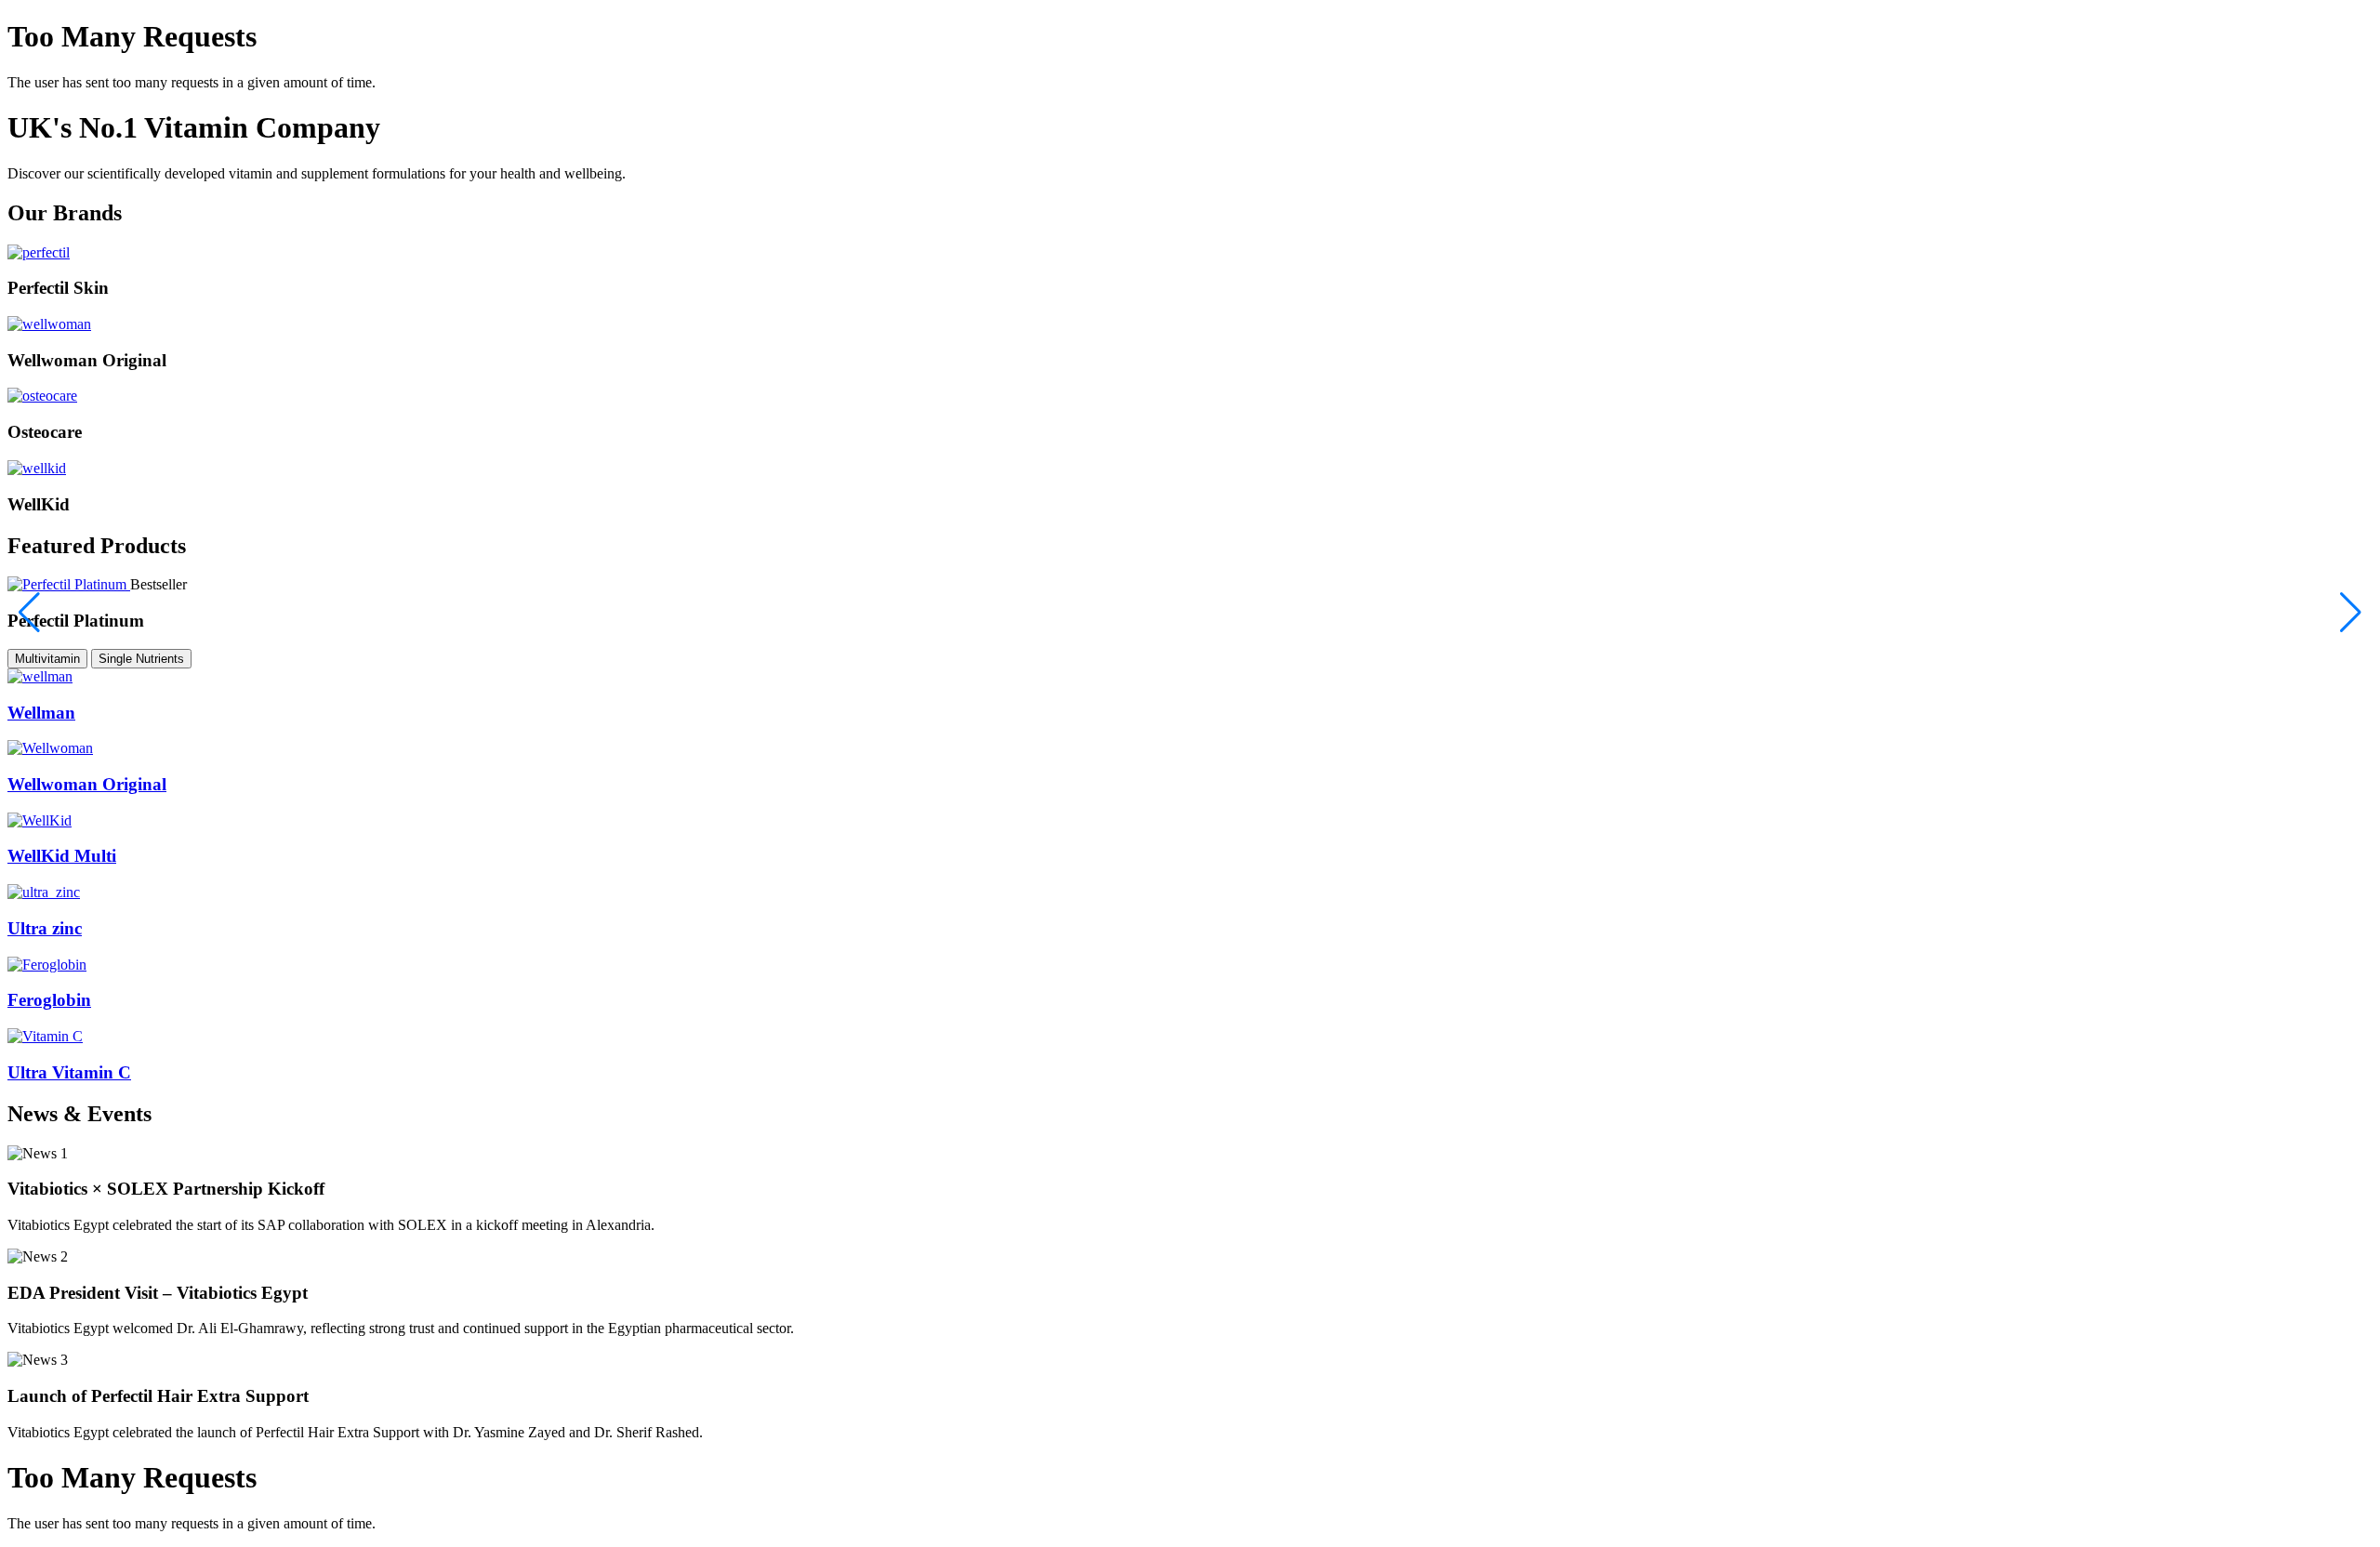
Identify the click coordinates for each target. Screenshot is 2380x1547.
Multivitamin (47, 659)
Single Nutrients (141, 659)
